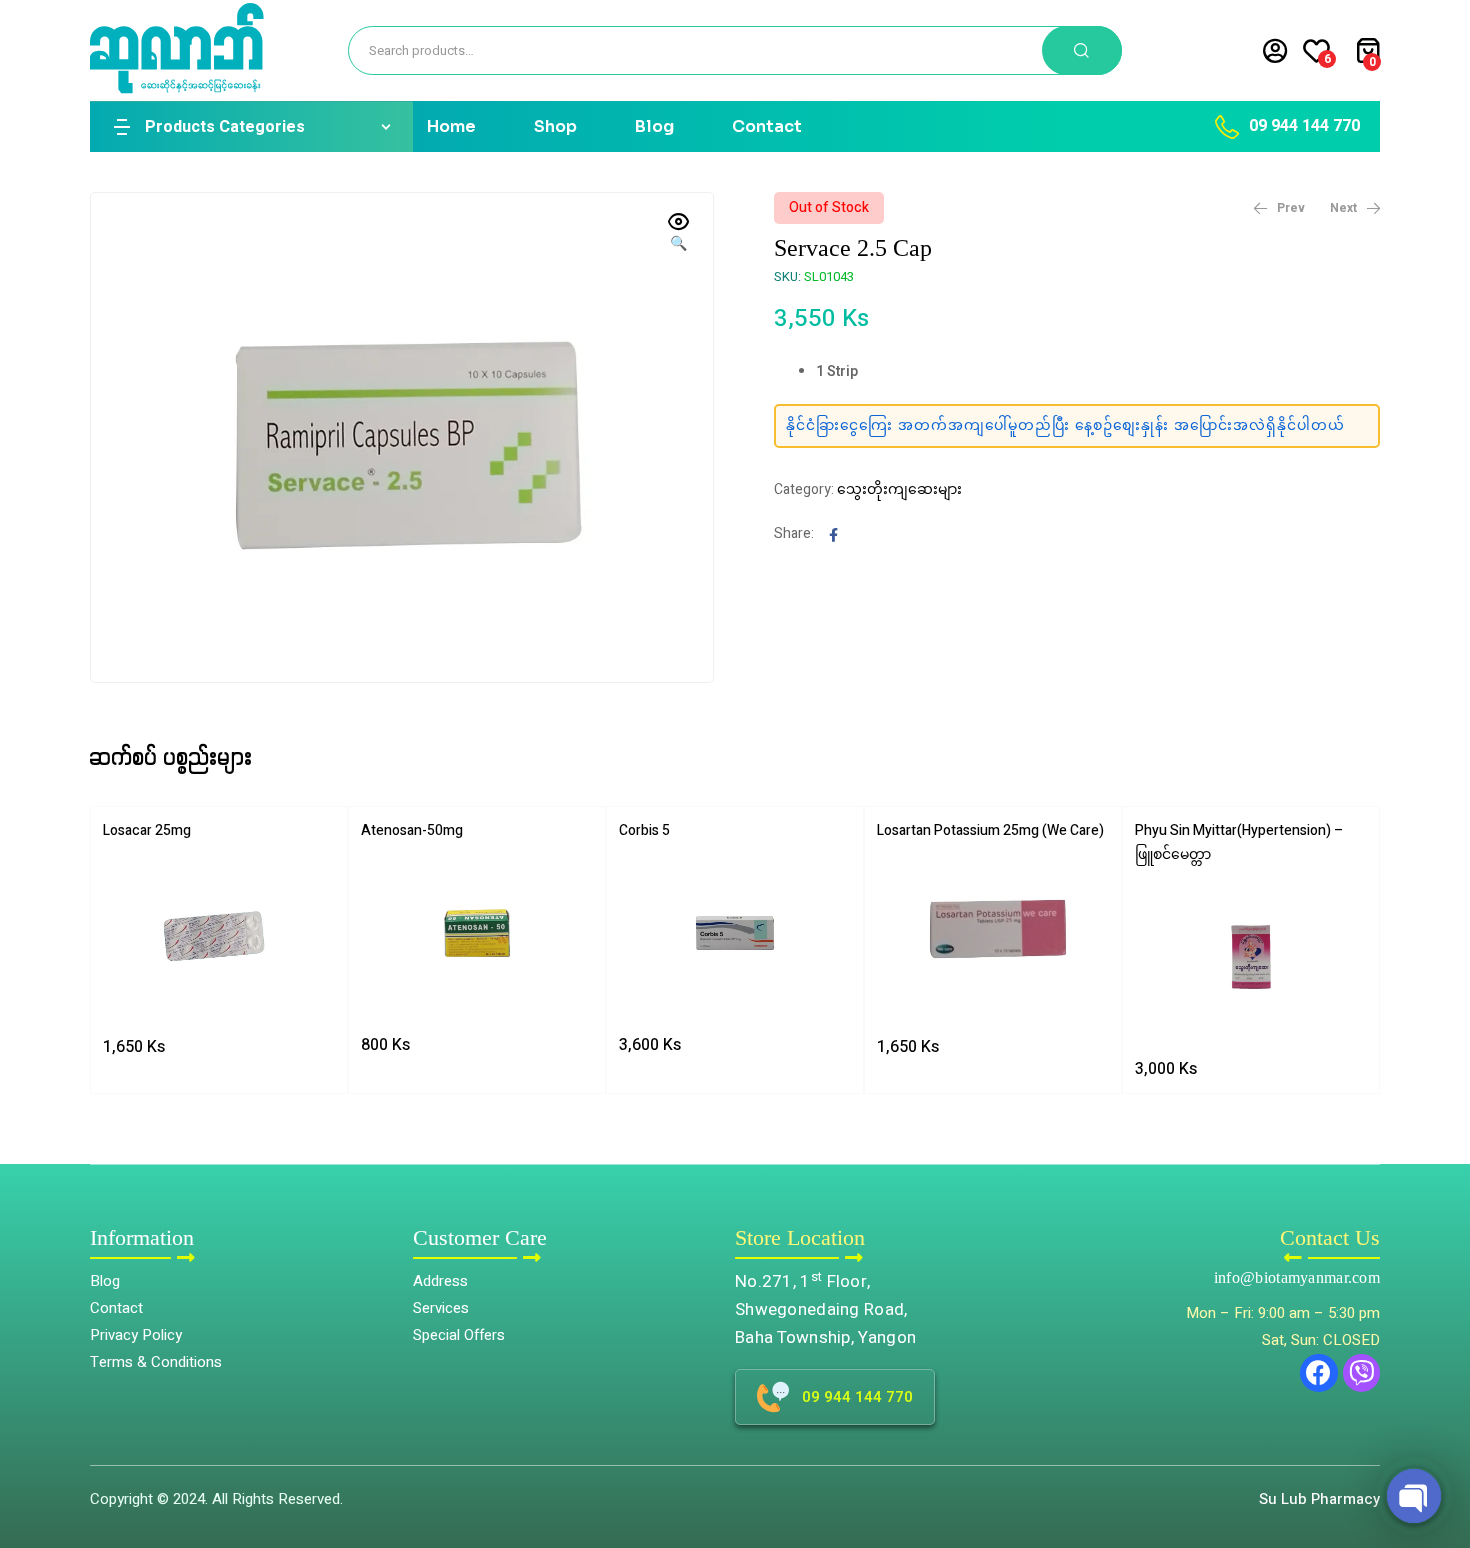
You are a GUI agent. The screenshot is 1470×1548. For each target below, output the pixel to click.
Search (1082, 50)
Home (451, 126)
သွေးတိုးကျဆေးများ (899, 489)
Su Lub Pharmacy (1319, 1499)
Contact (767, 126)
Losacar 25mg (147, 830)
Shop (555, 126)
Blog (654, 126)
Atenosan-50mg (412, 830)
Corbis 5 (644, 830)
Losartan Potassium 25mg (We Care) (990, 830)
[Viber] (1362, 1373)
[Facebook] (1319, 1373)
